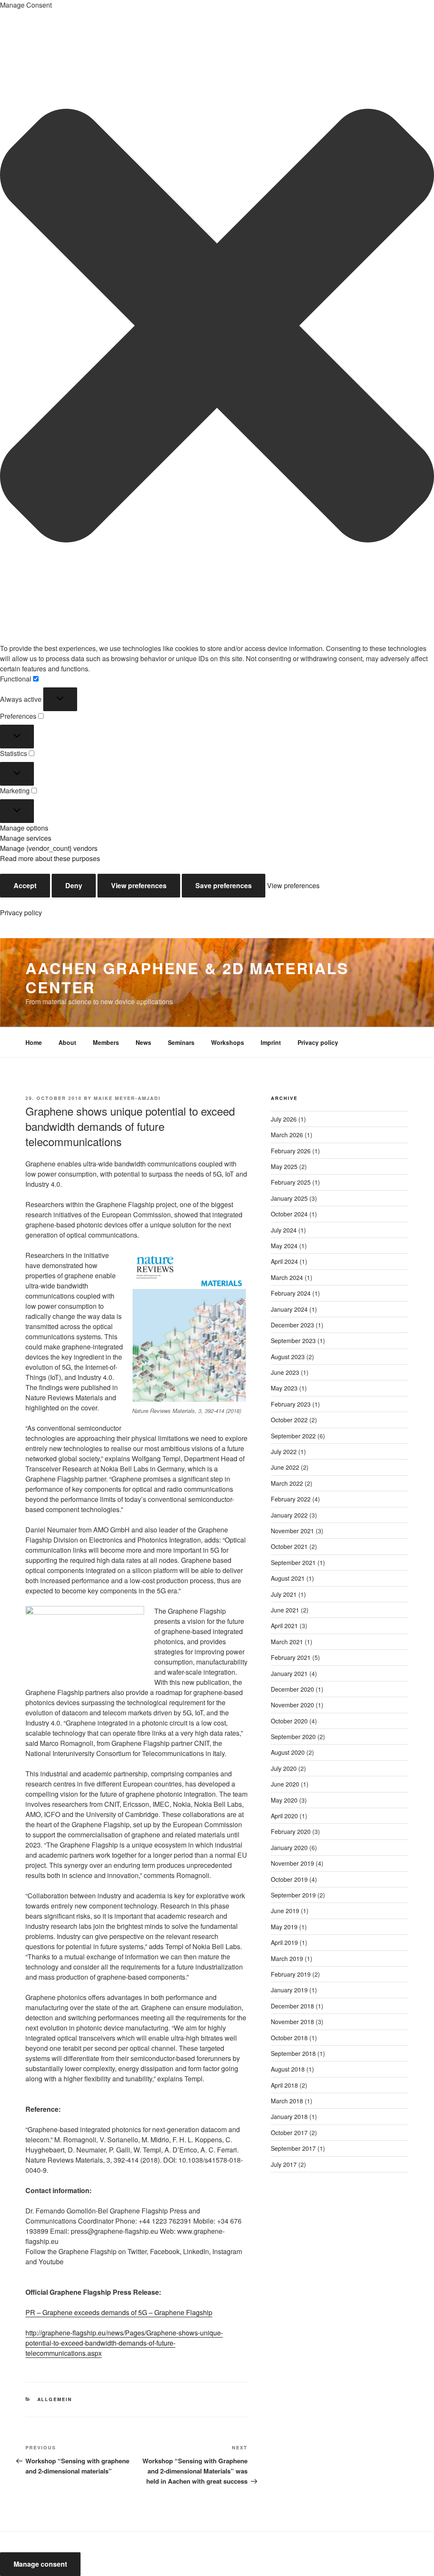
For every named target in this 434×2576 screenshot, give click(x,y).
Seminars (181, 1042)
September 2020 (293, 1737)
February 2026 (291, 1151)
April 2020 (284, 1816)
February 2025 (291, 1182)
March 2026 (287, 1135)
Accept (25, 885)
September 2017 (293, 2148)
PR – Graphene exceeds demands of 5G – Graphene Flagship (119, 2312)
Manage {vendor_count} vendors (49, 848)
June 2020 (285, 1784)
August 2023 (288, 1357)
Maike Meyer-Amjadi (127, 1098)
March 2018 (287, 2101)
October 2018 (289, 2038)
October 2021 (289, 1546)
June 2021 (285, 1610)
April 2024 (284, 1261)
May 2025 (284, 1166)
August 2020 (288, 1752)
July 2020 (284, 1768)
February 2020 (291, 1831)
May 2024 (284, 1246)
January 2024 (289, 1309)
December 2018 (292, 2006)
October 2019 (289, 1879)
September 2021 (293, 1562)
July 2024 (284, 1230)
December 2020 (292, 1689)
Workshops (228, 1042)
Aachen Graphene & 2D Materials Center (187, 977)
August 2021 (288, 1578)
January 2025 (289, 1198)
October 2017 (289, 2133)
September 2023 (293, 1341)
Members (106, 1042)
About (67, 1042)
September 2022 (293, 1436)
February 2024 (291, 1293)
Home (34, 1042)
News (143, 1042)
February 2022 (291, 1499)
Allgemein (55, 2399)
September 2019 (293, 1895)
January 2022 (289, 1515)
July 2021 (284, 1594)
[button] (217, 327)
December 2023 (292, 1325)
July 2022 (284, 1451)
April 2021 (284, 1626)
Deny (74, 885)
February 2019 (291, 1974)
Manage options (24, 828)
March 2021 (287, 1642)
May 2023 (284, 1388)
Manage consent (40, 2564)
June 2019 (285, 1911)
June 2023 (285, 1372)
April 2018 (284, 2085)
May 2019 (284, 1927)
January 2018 (289, 2116)
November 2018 (292, 2022)
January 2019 (289, 1990)
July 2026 (284, 1119)
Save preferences (224, 885)
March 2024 (287, 1277)
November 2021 (292, 1531)
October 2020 (289, 1721)
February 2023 (291, 1404)
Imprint (271, 1042)
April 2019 (284, 1942)
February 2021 (291, 1657)
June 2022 (285, 1467)
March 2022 (287, 1483)
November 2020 (292, 1705)
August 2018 (288, 2069)
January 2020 (289, 1848)
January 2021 (289, 1673)
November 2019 (292, 1863)
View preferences (139, 885)
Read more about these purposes (50, 858)
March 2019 (287, 1958)
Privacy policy (21, 913)
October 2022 (289, 1420)
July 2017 (284, 2164)
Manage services (26, 838)
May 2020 (284, 1800)
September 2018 (293, 2053)
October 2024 (289, 1214)
